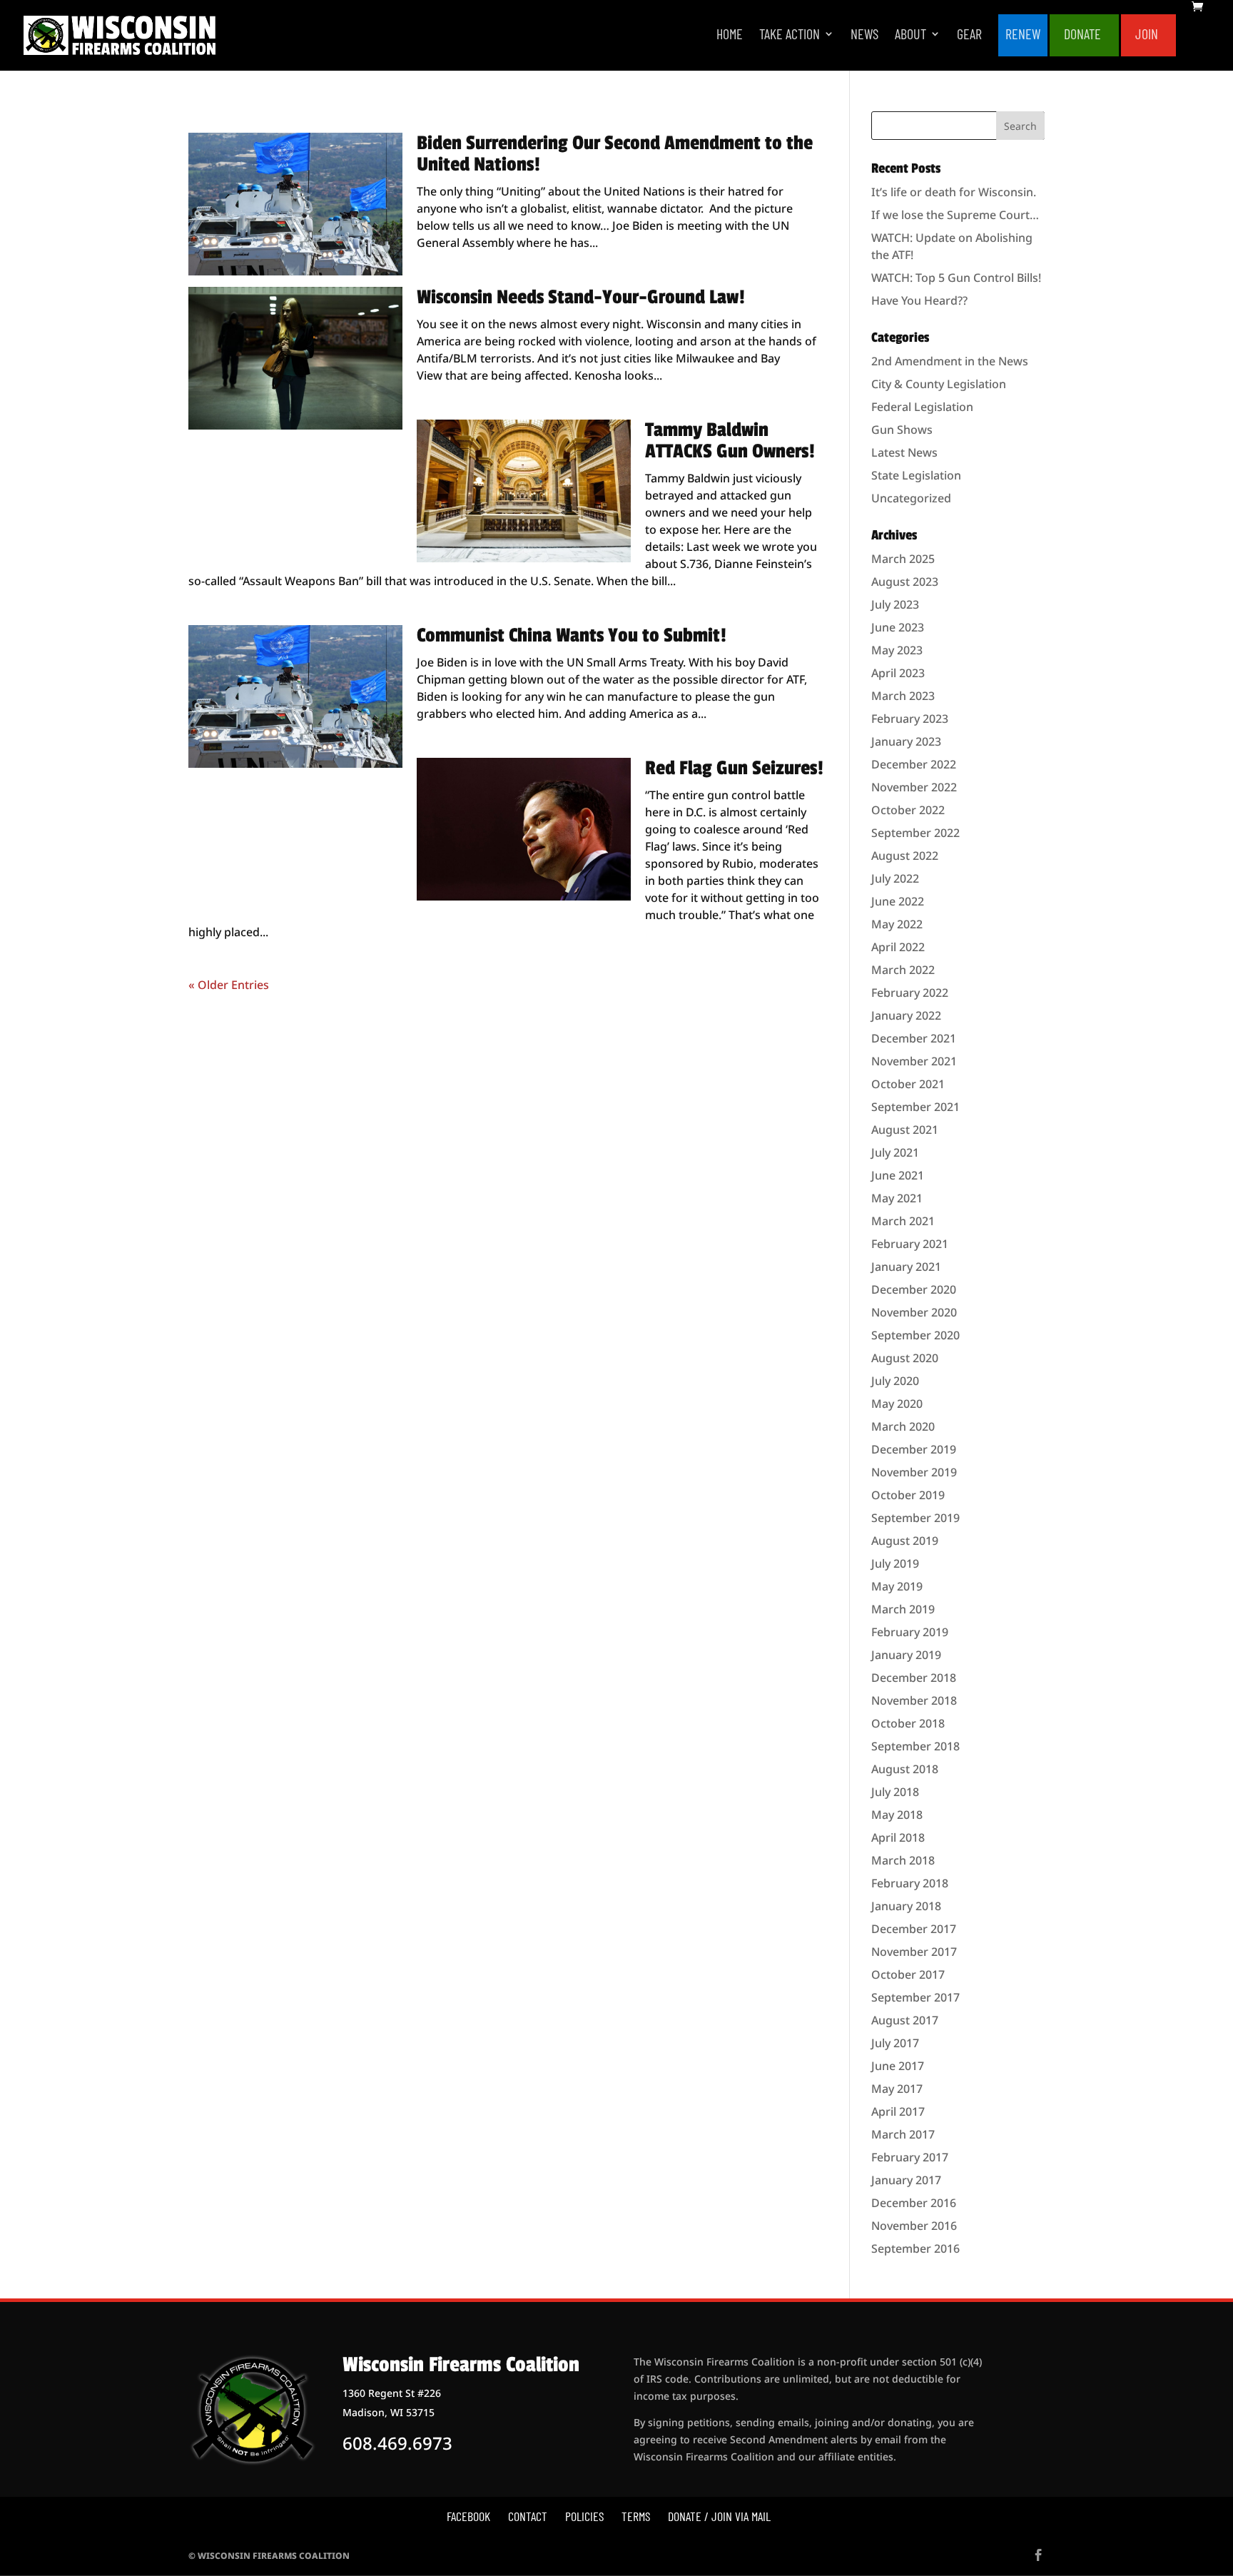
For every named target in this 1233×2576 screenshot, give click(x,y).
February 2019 (910, 1632)
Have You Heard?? (919, 300)
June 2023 (898, 627)
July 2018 (895, 1792)
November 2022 (914, 787)
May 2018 (897, 1815)
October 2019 (908, 1495)
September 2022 (915, 833)
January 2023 (906, 741)
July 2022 (895, 878)
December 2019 (914, 1449)
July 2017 (895, 2043)
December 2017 (914, 1929)
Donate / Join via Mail (719, 2516)
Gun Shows (902, 430)
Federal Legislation (922, 407)
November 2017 (914, 1952)
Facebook (468, 2516)
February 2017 (910, 2157)
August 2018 (905, 1769)
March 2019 (903, 1609)
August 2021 (905, 1130)
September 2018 (915, 1746)
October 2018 (908, 1723)
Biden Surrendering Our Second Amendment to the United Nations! (615, 154)
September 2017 (915, 1997)
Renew (1023, 35)
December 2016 (914, 2203)
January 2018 (906, 1906)
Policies (584, 2516)
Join (1147, 35)
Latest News (904, 452)
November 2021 (914, 1061)
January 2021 (906, 1267)
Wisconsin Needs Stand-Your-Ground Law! (581, 297)
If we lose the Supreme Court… (955, 215)
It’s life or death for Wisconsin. (954, 192)
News (864, 35)
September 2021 (915, 1107)
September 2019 (915, 1518)
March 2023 (903, 696)
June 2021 (898, 1175)
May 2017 (897, 2089)
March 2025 (903, 559)
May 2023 (897, 650)
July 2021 (895, 1152)
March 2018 (903, 1860)
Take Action (790, 35)
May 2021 (897, 1198)
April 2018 (898, 1837)
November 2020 (914, 1312)
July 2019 (895, 1563)
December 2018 (914, 1678)
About (910, 35)
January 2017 (906, 2180)
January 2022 (906, 1015)
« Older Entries (229, 985)
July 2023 (895, 604)
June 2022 (898, 901)
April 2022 (898, 947)
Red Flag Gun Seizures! (734, 768)
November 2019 (914, 1472)
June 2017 (898, 2066)
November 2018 (914, 1700)
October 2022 (908, 810)
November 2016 (914, 2226)
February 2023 (910, 719)
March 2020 (903, 1426)
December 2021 (914, 1038)
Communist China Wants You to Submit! (572, 635)
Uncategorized (911, 498)
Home (730, 35)
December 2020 (914, 1289)
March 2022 (903, 970)
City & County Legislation (939, 384)
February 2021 (910, 1244)
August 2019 (905, 1541)
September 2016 (915, 2248)
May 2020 (897, 1404)
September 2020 (915, 1335)
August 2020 (905, 1358)
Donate (1082, 35)
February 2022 (910, 993)
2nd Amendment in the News (950, 361)
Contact (528, 2516)
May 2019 (897, 1586)
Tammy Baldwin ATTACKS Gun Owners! (730, 441)
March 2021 (903, 1221)
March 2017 (903, 2134)
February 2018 (910, 1883)
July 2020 (895, 1381)
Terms (636, 2516)
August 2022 (905, 856)
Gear (969, 35)
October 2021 (908, 1084)
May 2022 (897, 924)
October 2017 (908, 1974)
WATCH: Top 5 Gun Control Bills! (956, 278)
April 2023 (898, 673)
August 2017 (905, 2020)
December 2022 (914, 764)
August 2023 (905, 582)
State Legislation (916, 475)
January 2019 (906, 1655)
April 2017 (898, 2111)
